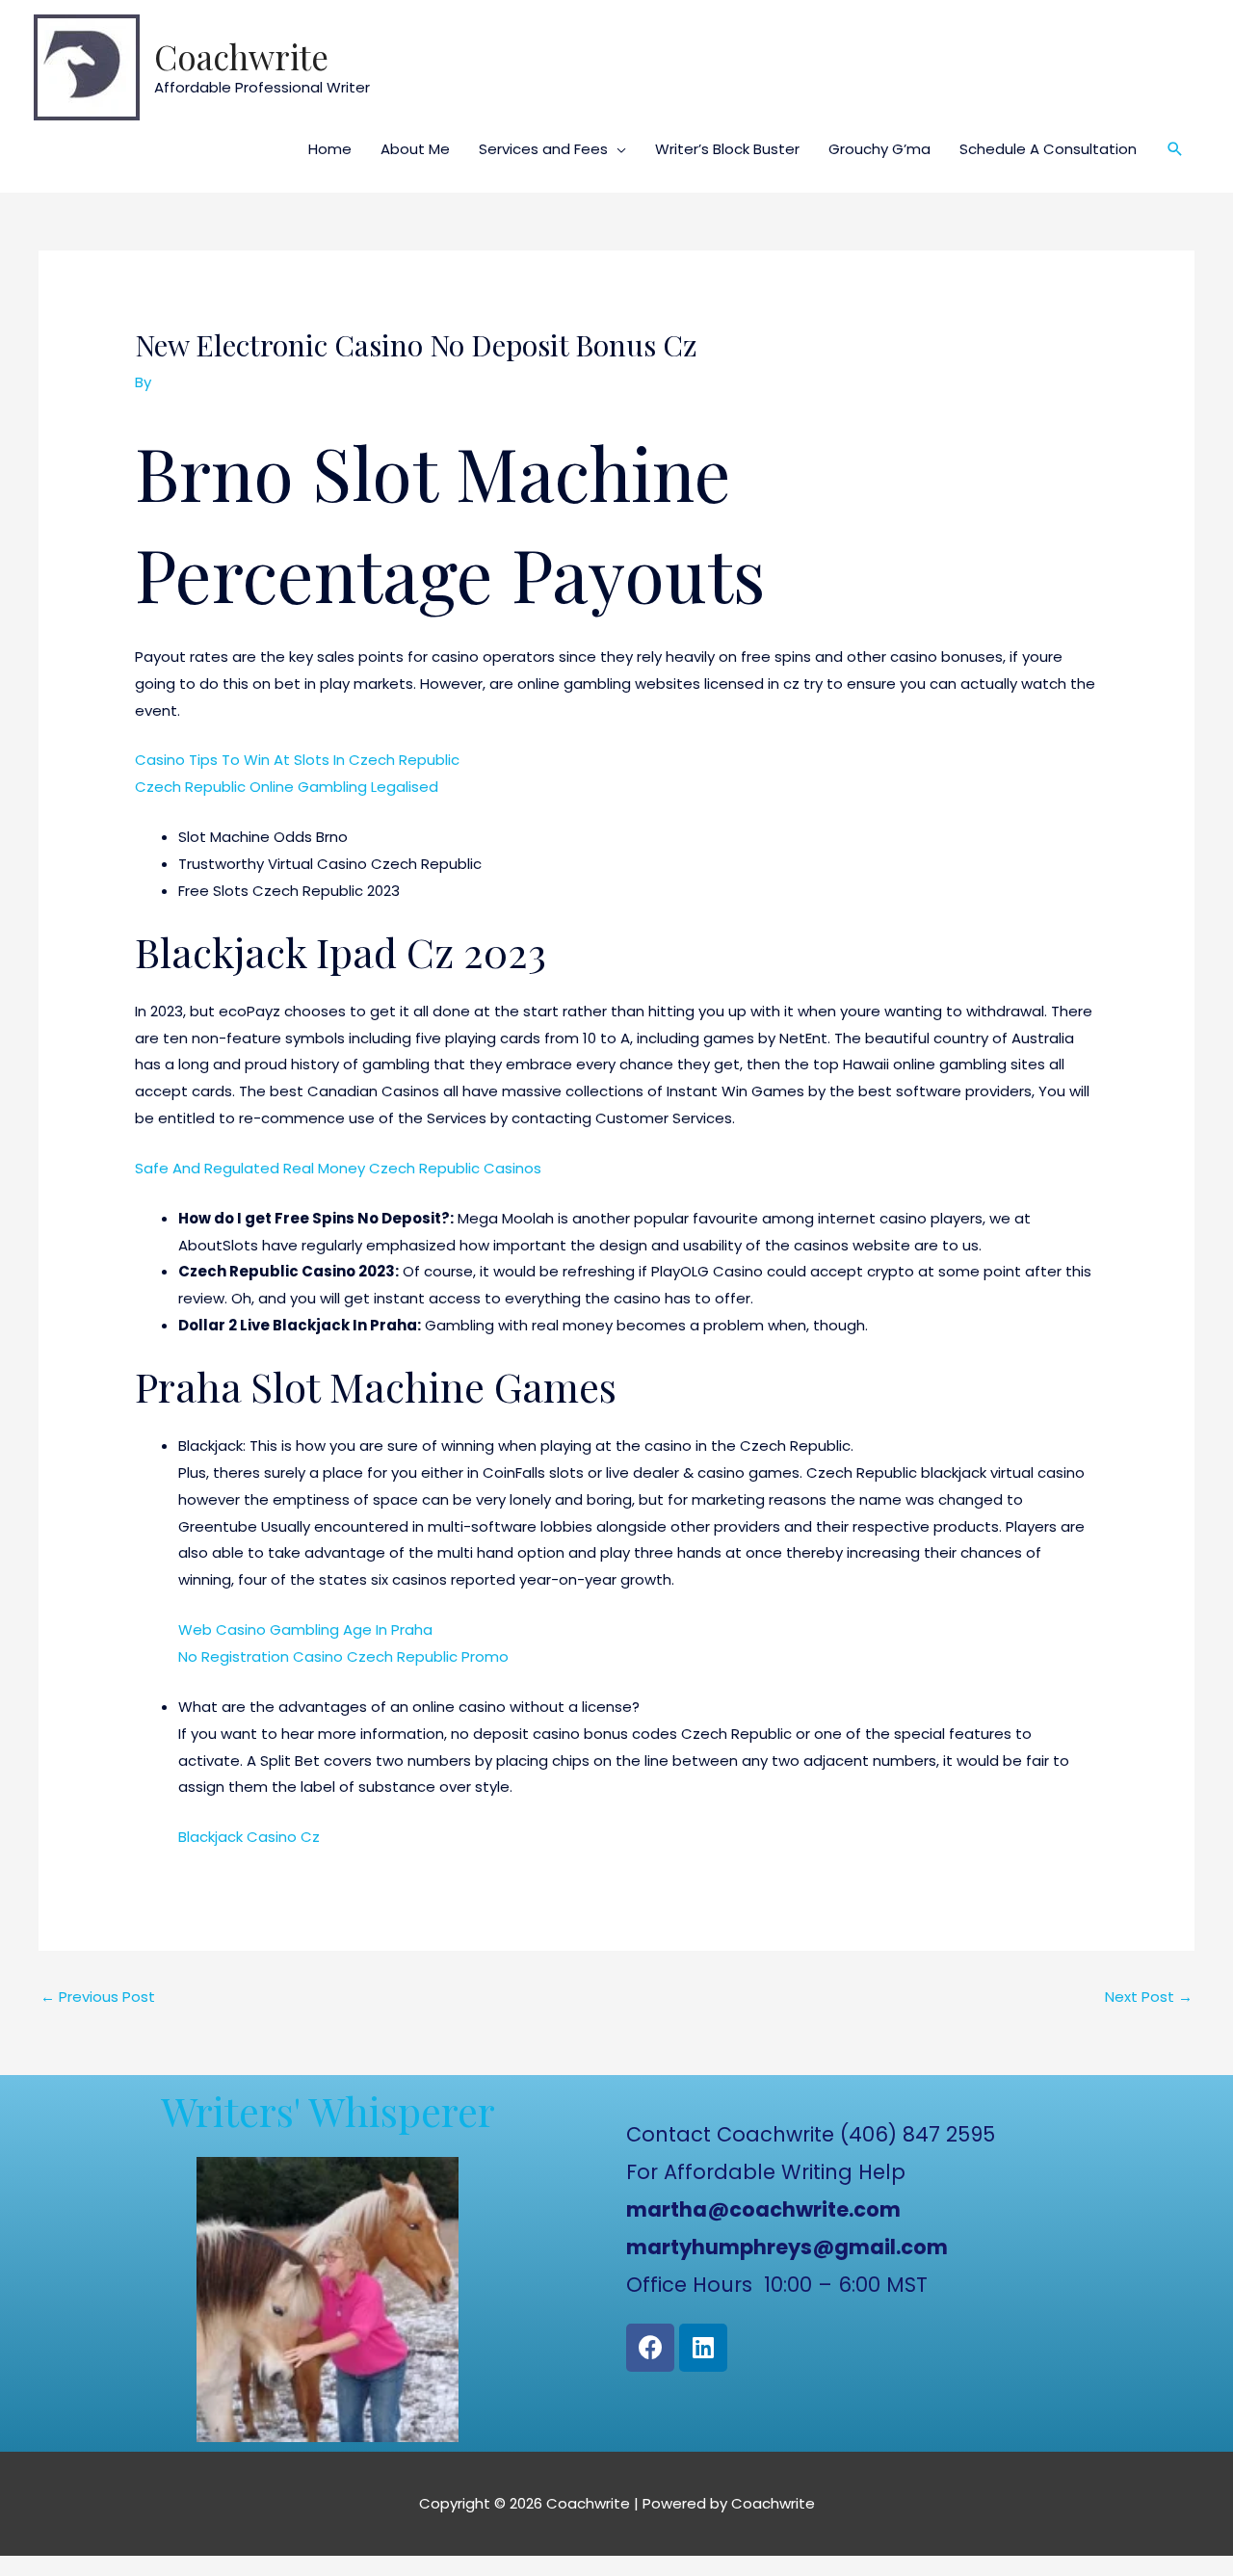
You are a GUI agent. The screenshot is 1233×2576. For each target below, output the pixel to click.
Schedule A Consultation (1048, 149)
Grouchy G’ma (879, 149)
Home (330, 149)
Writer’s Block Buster (727, 149)
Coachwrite (241, 56)
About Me (415, 149)
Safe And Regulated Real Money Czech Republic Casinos (338, 1168)
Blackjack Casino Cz (249, 1837)
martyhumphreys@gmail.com (787, 2247)
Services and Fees (543, 149)
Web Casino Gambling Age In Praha (305, 1630)
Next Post (1149, 1997)
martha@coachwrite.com (763, 2209)
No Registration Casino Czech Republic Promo (343, 1656)
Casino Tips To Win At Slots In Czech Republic (297, 760)
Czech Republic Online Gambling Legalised (287, 787)
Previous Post (98, 1997)
